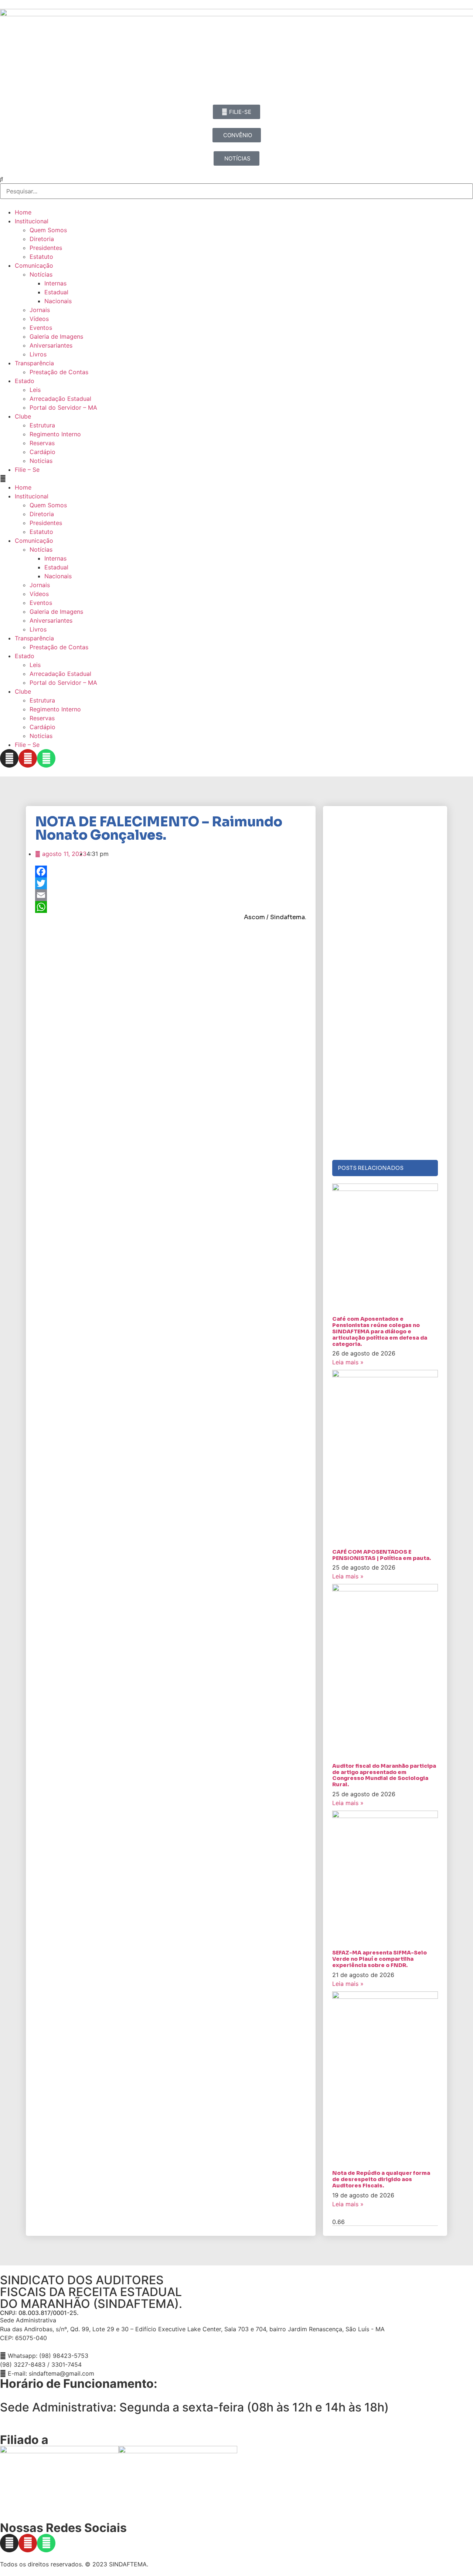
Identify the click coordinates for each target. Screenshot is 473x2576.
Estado (25, 381)
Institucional (32, 221)
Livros (38, 354)
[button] (236, 478)
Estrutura (42, 425)
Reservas (42, 443)
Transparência (34, 363)
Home (23, 212)
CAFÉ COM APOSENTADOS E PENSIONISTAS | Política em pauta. (382, 1555)
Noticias (41, 461)
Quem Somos (48, 230)
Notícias (41, 274)
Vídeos (39, 319)
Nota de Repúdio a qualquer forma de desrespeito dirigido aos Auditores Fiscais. (381, 2179)
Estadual (56, 292)
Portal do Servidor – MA (63, 407)
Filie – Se (27, 470)
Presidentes (46, 248)
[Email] (171, 895)
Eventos (41, 328)
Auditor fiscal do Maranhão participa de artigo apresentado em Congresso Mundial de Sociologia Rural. (384, 1775)
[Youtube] (28, 758)
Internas (55, 283)
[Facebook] (171, 871)
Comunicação (34, 265)
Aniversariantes (51, 345)
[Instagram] (9, 758)
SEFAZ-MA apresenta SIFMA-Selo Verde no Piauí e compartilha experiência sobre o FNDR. (380, 1959)
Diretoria (42, 239)
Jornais (40, 310)
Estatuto (41, 257)
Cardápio (42, 452)
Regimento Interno (55, 434)
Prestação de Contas (59, 372)
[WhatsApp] (171, 907)
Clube (23, 416)
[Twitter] (171, 883)
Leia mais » (348, 1362)
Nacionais (58, 301)
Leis (35, 390)
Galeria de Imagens (56, 336)
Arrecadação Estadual (60, 399)
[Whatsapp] (46, 758)
